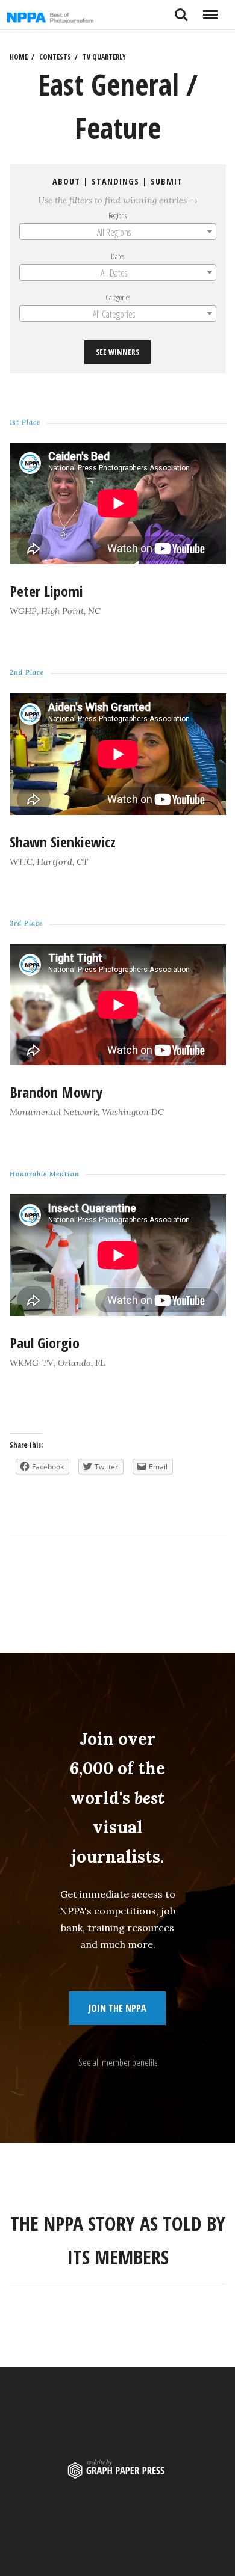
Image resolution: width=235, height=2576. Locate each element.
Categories (118, 297)
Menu (210, 10)
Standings (115, 181)
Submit (167, 181)
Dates (117, 256)
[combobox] (118, 232)
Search (181, 10)
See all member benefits (118, 2062)
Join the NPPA (117, 2008)
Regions (117, 215)
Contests (55, 57)
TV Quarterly (104, 57)
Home (19, 57)
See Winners (117, 352)
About (66, 181)
